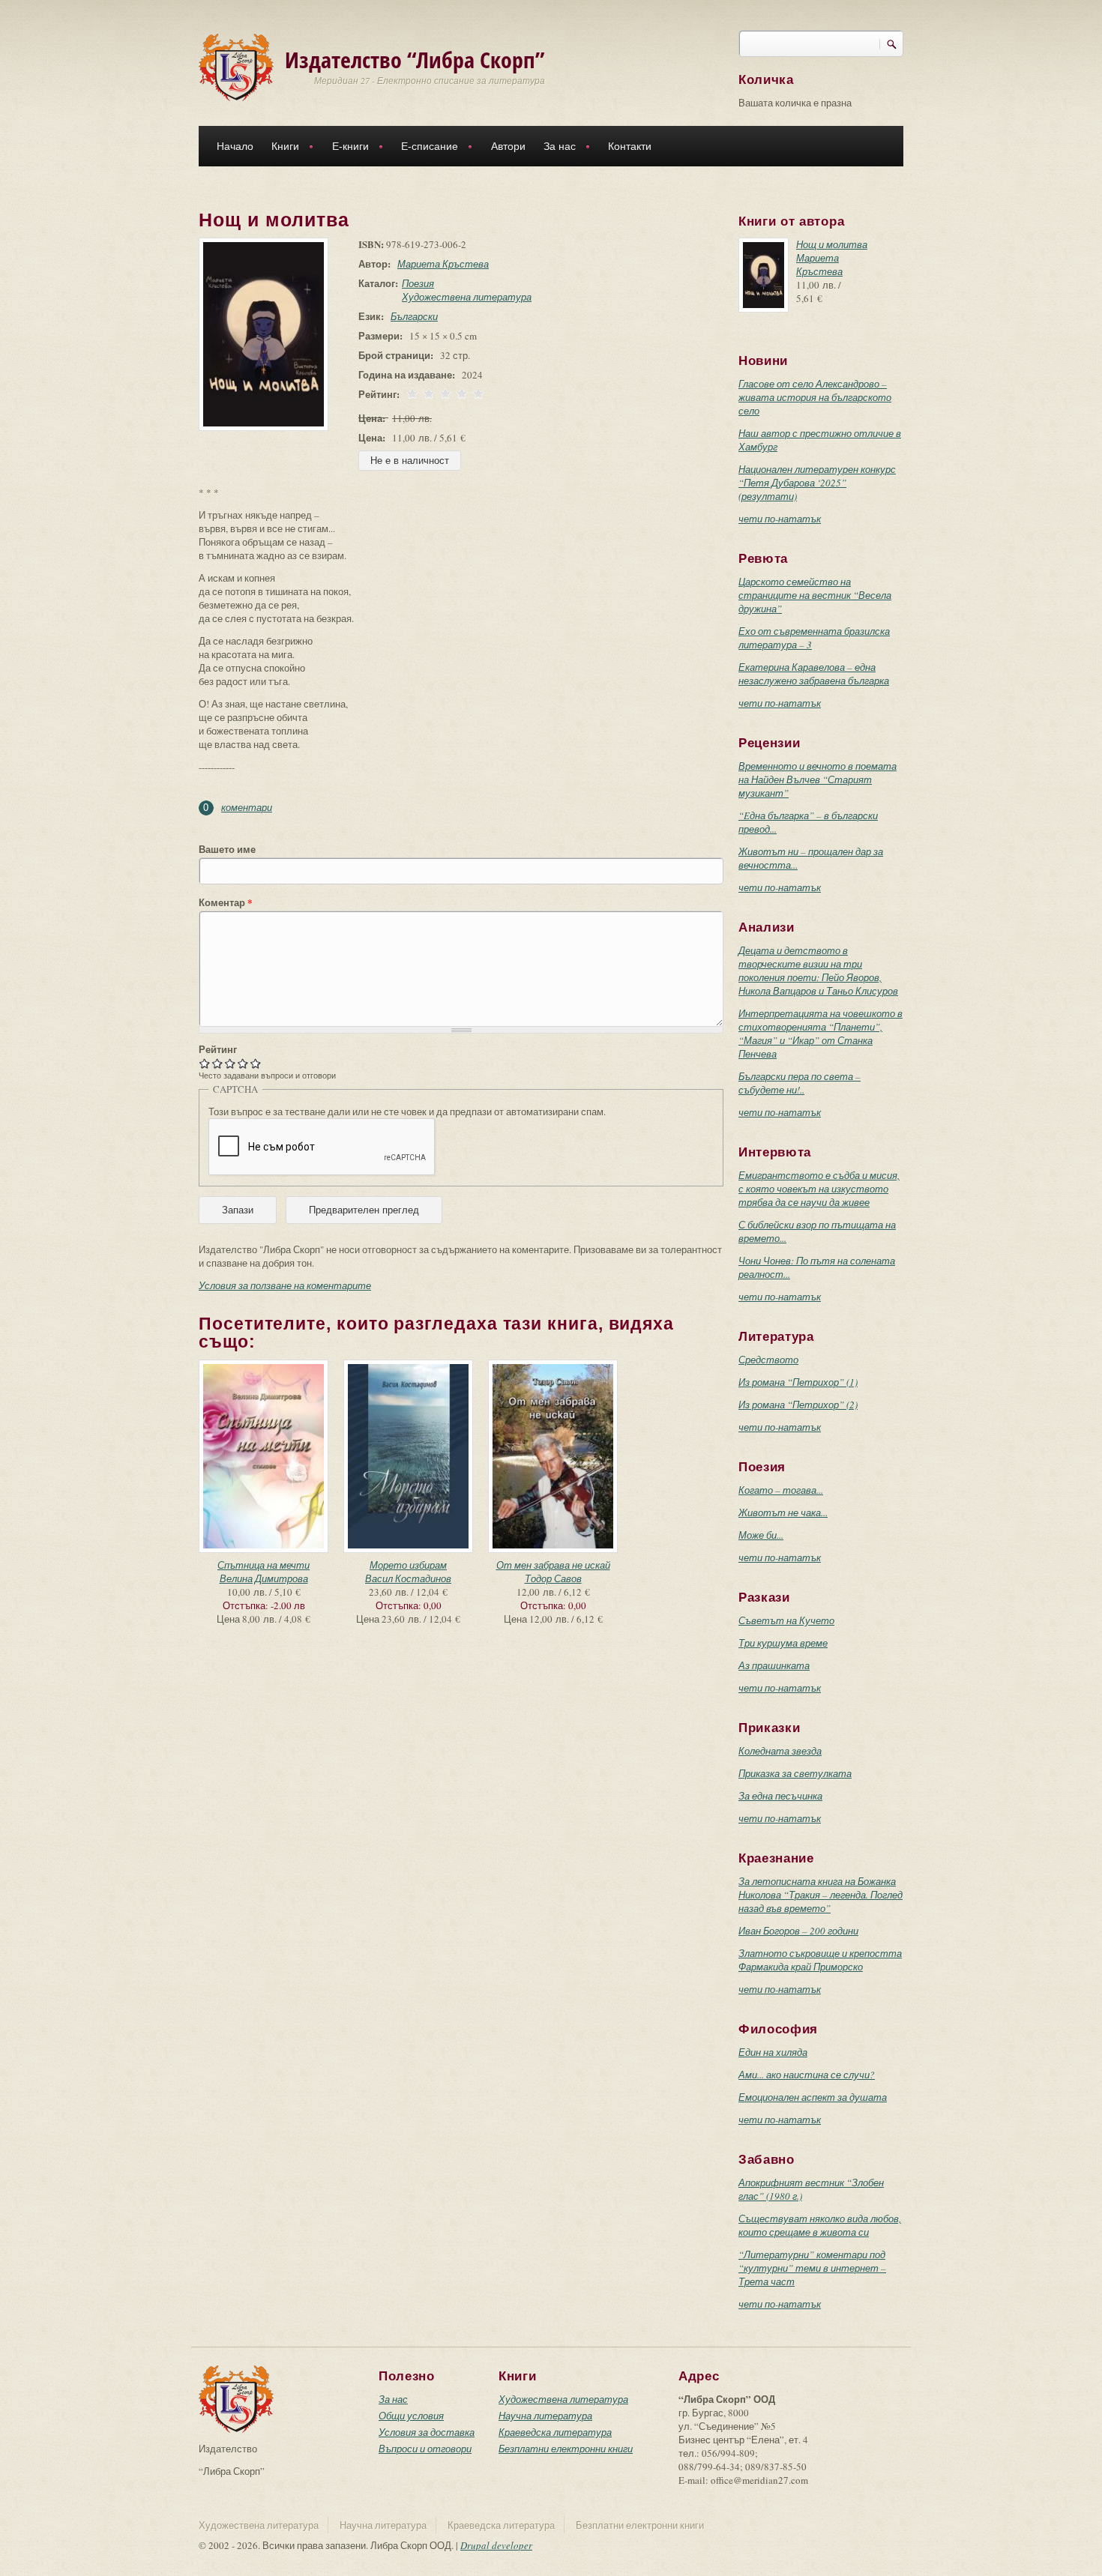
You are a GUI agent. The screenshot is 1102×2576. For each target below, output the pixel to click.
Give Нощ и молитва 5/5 (256, 1063)
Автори (508, 146)
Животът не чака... (783, 1512)
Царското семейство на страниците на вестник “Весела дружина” (815, 595)
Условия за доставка (427, 2432)
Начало (235, 146)
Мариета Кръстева (443, 264)
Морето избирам (408, 1565)
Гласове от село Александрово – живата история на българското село (815, 397)
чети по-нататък (780, 519)
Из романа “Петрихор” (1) (798, 1382)
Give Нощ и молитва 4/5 (243, 1063)
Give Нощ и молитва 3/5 (231, 1063)
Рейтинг (218, 1049)
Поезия (418, 283)
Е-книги (346, 148)
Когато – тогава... (781, 1490)
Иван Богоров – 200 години (798, 1931)
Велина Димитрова (264, 1578)
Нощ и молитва (832, 244)
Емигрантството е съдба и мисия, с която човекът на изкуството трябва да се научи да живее (819, 1189)
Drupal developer (496, 2545)
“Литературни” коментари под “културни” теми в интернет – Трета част (812, 2268)
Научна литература (545, 2416)
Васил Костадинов (408, 1578)
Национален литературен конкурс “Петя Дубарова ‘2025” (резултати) (817, 483)
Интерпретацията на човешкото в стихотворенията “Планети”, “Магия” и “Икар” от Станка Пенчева (821, 1034)
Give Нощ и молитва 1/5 (205, 1063)
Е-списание (425, 148)
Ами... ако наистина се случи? (807, 2075)
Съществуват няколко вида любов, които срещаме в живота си (820, 2225)
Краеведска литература (555, 2432)
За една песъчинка (780, 1796)
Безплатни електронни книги (566, 2449)
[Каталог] (236, 66)
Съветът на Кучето (786, 1620)
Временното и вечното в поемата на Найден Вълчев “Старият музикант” (818, 779)
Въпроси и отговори (425, 2449)
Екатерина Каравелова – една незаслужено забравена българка (814, 674)
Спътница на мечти (264, 1565)
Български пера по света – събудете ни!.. (800, 1083)
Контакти (630, 146)
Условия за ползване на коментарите (285, 1285)
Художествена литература (467, 297)
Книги (281, 148)
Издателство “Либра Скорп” (415, 60)
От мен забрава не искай (553, 1565)
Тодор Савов (553, 1578)
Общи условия (411, 2416)
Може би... (761, 1535)
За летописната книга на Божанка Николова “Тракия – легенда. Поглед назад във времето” (821, 1895)
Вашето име (227, 849)
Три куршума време (783, 1643)
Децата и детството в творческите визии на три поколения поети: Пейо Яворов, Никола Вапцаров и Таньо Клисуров (818, 971)
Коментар (226, 902)
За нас (555, 148)
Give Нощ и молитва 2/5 (218, 1063)
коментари (247, 807)
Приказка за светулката (795, 1773)
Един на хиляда (773, 2052)
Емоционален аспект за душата (813, 2097)
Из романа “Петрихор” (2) (798, 1405)
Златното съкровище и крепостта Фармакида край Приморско (820, 1960)
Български (414, 316)
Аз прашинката (774, 1665)
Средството (768, 1360)
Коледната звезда (780, 1751)
